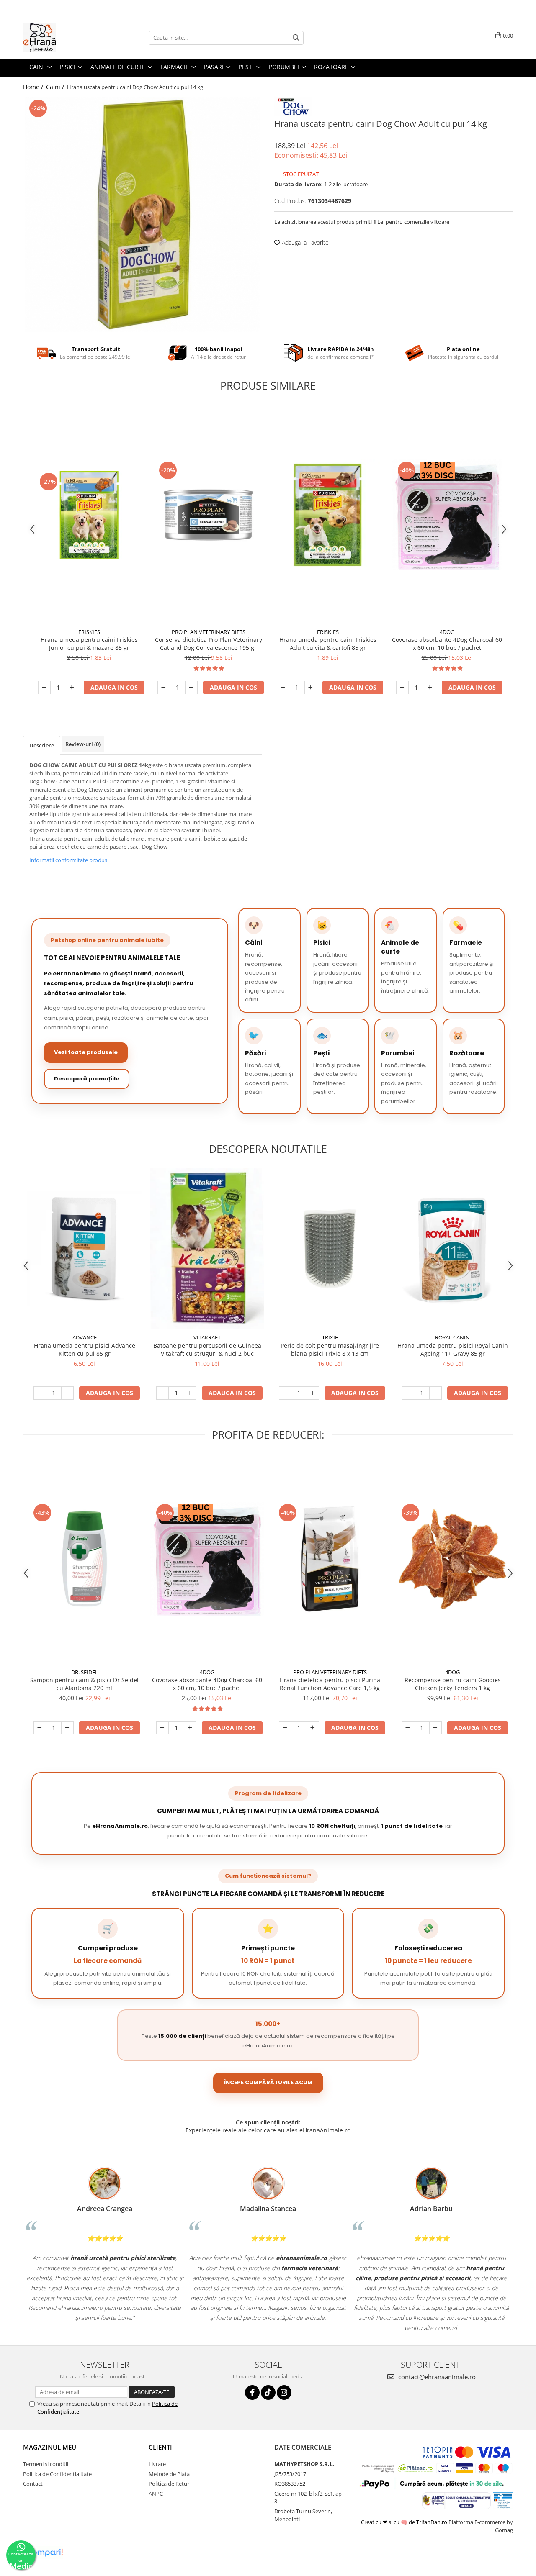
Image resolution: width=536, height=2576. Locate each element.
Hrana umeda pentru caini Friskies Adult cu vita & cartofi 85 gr (328, 644)
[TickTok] (268, 2393)
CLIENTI (160, 2447)
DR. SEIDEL (85, 1672)
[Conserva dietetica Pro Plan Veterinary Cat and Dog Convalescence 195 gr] (208, 515)
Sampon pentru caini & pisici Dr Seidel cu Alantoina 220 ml (84, 1684)
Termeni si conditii (46, 2464)
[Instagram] (284, 2393)
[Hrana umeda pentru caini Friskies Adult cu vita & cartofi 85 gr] (328, 515)
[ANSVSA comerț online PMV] (502, 2500)
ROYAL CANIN (452, 1337)
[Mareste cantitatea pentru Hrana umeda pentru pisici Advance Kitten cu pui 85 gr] (67, 1393)
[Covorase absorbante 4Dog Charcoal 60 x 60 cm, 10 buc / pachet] (447, 515)
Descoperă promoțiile (87, 1079)
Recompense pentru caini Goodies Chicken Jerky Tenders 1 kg (453, 1684)
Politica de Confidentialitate (57, 2474)
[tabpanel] (142, 215)
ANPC (156, 2494)
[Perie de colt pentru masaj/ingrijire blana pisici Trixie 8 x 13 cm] (330, 1249)
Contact (33, 2484)
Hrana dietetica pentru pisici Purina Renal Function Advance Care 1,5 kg (330, 1684)
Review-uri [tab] (83, 744)
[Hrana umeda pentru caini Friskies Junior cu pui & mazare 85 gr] (89, 515)
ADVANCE (85, 1337)
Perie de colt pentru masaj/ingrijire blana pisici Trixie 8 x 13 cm (330, 1350)
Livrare (157, 2464)
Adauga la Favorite (304, 242)
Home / (34, 87)
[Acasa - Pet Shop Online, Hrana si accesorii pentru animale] (65, 38)
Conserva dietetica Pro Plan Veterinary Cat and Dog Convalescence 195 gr (209, 644)
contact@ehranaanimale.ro (436, 2377)
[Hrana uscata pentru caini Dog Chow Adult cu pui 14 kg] (142, 215)
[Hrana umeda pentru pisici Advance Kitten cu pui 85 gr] (84, 1248)
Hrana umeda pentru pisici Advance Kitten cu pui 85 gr (85, 1350)
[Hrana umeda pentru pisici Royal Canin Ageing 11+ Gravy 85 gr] (452, 1248)
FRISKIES (89, 632)
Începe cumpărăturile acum (268, 2082)
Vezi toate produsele (86, 1052)
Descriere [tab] (42, 745)
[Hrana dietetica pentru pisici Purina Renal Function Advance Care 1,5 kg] (330, 1559)
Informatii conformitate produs (68, 860)
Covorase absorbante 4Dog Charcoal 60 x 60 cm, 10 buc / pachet (447, 644)
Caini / (56, 87)
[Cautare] (296, 38)
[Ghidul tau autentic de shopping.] (45, 2553)
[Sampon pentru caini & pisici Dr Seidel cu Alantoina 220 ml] (84, 1559)
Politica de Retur (169, 2484)
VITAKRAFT (207, 1337)
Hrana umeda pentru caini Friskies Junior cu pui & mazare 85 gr (89, 644)
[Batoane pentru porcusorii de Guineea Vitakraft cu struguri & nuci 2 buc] (207, 1249)
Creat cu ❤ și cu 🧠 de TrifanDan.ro (405, 2522)
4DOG (447, 632)
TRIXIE (330, 1337)
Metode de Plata (169, 2474)
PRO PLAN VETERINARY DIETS (209, 632)
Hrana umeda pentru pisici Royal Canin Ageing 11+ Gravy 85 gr (453, 1350)
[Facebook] (252, 2393)
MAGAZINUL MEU (50, 2447)
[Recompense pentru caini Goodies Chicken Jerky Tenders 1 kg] (452, 1559)
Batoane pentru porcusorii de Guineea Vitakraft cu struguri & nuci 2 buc (207, 1350)
